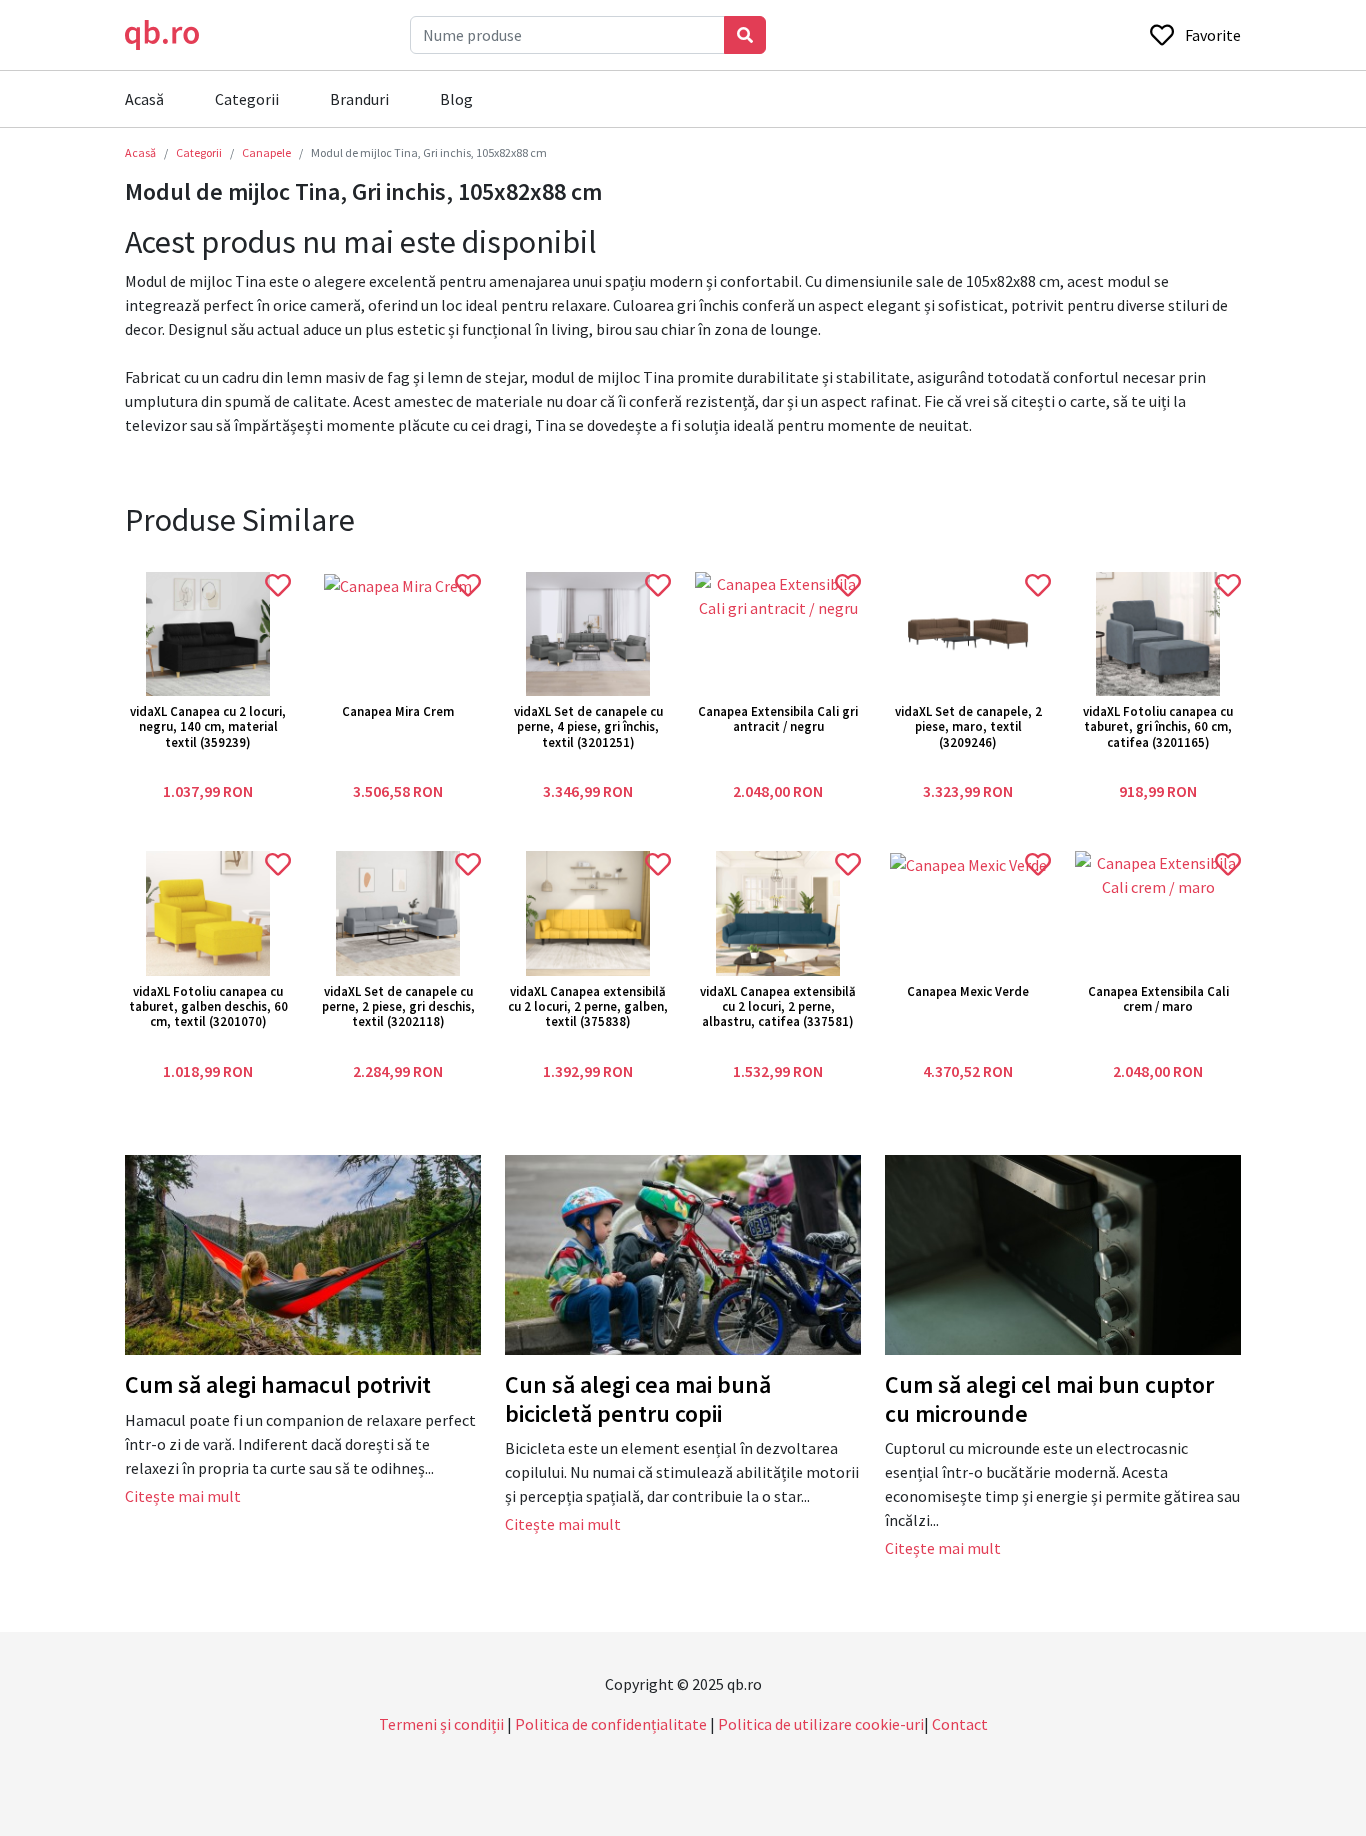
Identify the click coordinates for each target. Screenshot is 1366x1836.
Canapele (266, 152)
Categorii (247, 99)
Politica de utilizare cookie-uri (821, 1724)
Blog (456, 99)
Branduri (359, 99)
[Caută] (745, 35)
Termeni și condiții (441, 1724)
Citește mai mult (183, 1496)
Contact (960, 1724)
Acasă (144, 99)
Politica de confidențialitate (611, 1724)
